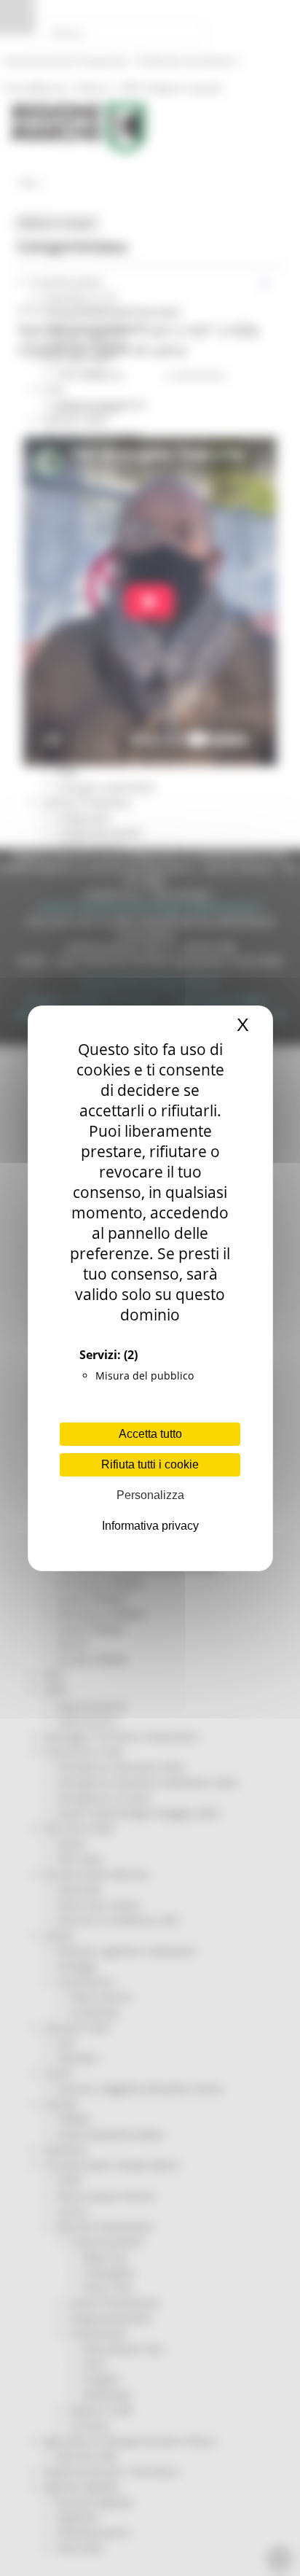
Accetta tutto (150, 1434)
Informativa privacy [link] (150, 1526)
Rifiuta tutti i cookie (150, 1464)
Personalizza (150, 1495)
